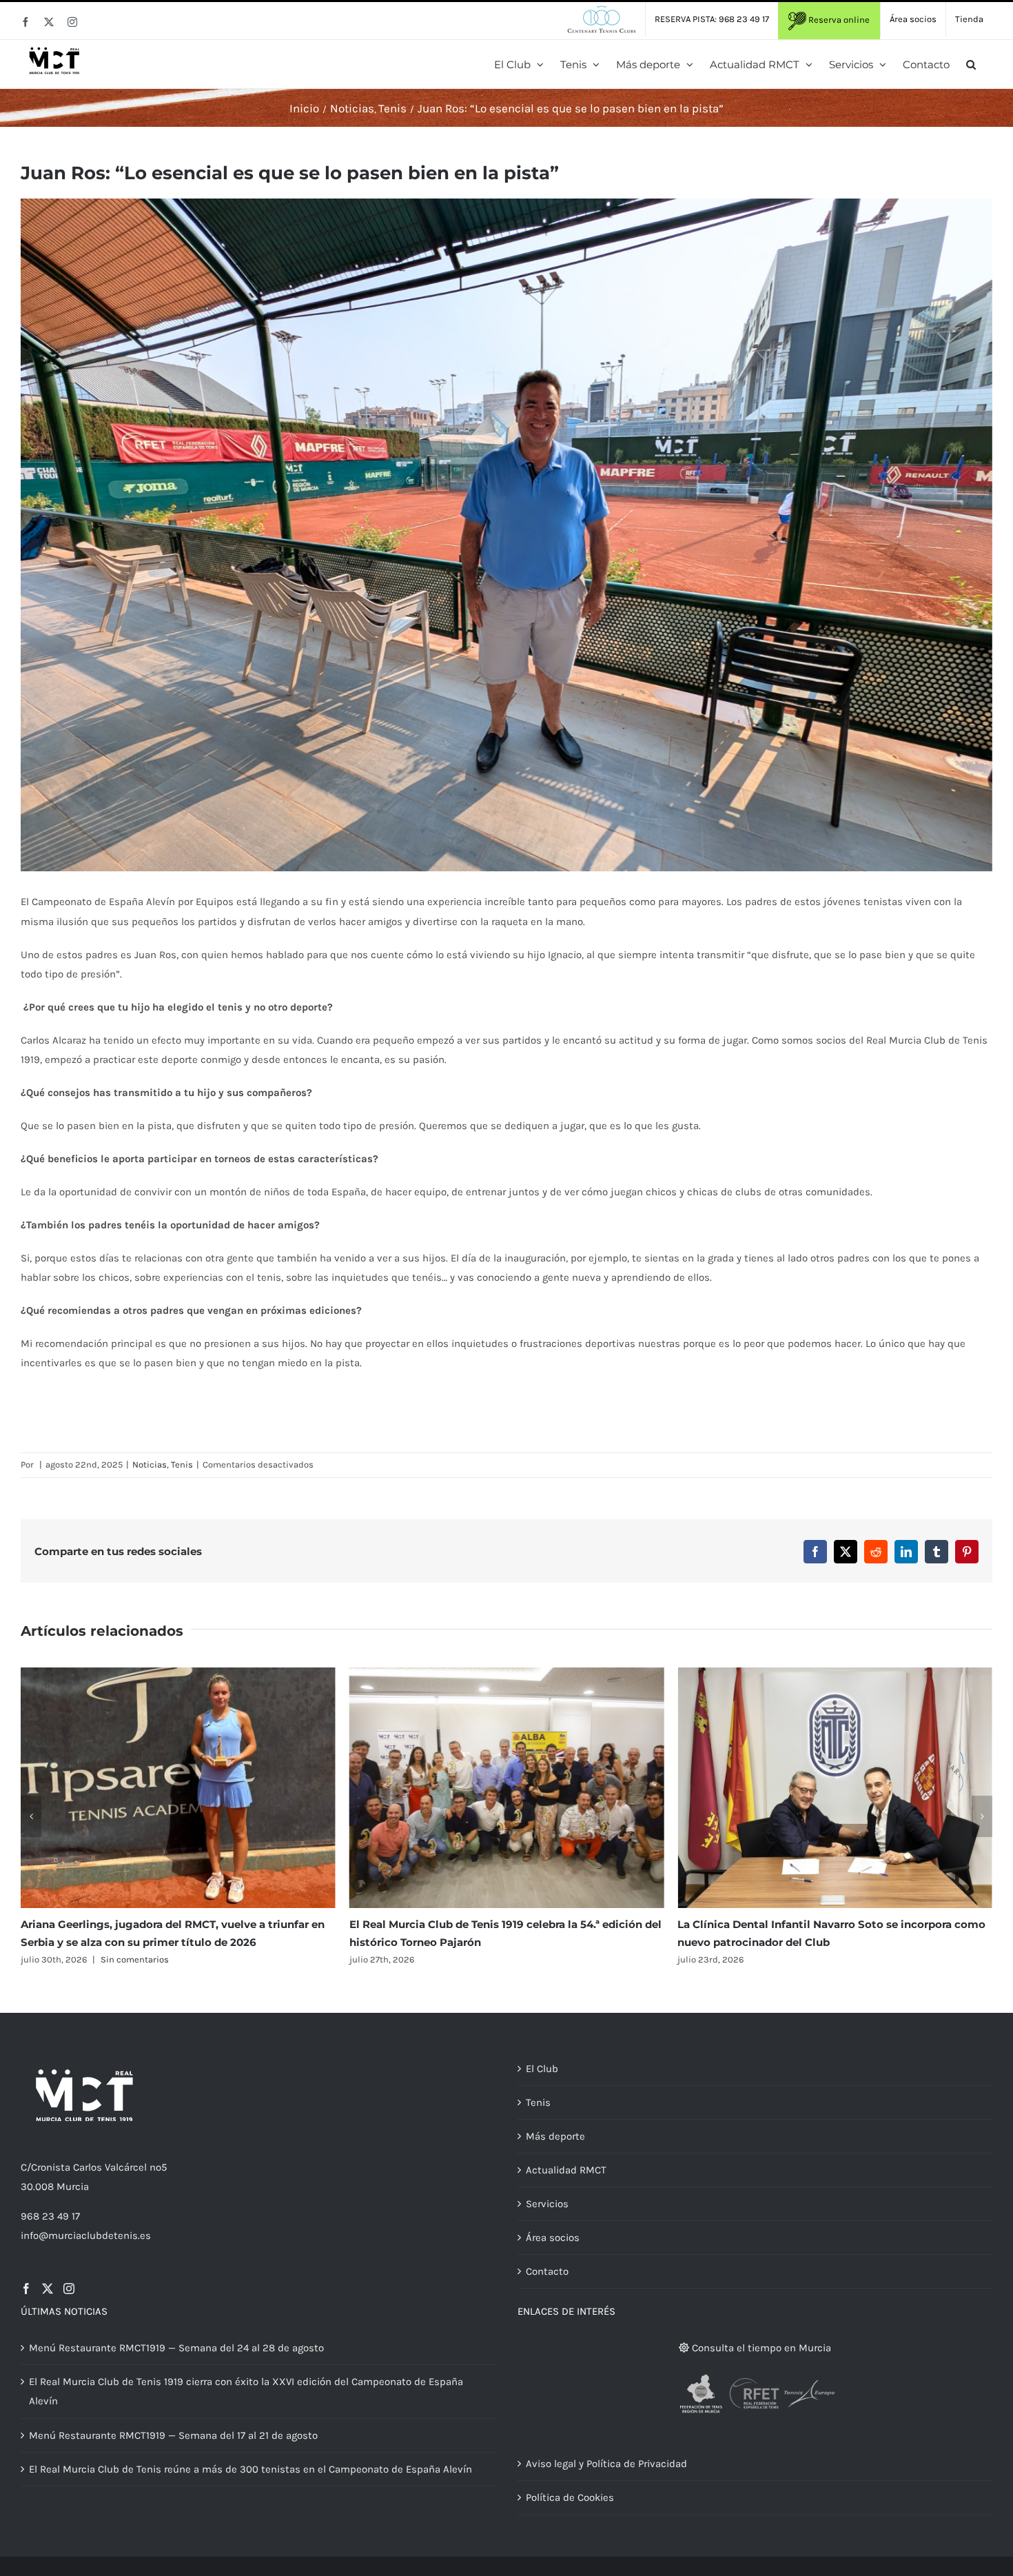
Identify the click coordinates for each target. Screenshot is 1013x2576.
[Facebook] (26, 2289)
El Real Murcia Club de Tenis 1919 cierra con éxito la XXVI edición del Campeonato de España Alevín (246, 2391)
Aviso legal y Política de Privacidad (606, 2464)
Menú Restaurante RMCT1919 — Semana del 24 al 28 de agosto (176, 2348)
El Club (542, 2069)
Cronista (51, 2167)
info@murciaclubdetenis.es (86, 2235)
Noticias (150, 1464)
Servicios (547, 2204)
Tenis (182, 1464)
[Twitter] (48, 2289)
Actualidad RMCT (566, 2170)
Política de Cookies (570, 2497)
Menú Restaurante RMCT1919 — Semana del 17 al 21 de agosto (173, 2435)
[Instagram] (69, 2289)
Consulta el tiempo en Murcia (760, 2348)
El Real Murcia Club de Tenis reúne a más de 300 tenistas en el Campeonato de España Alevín (250, 2469)
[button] (971, 64)
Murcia (73, 2187)
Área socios (553, 2238)
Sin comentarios (802, 1959)
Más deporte (555, 2136)
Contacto (547, 2271)
